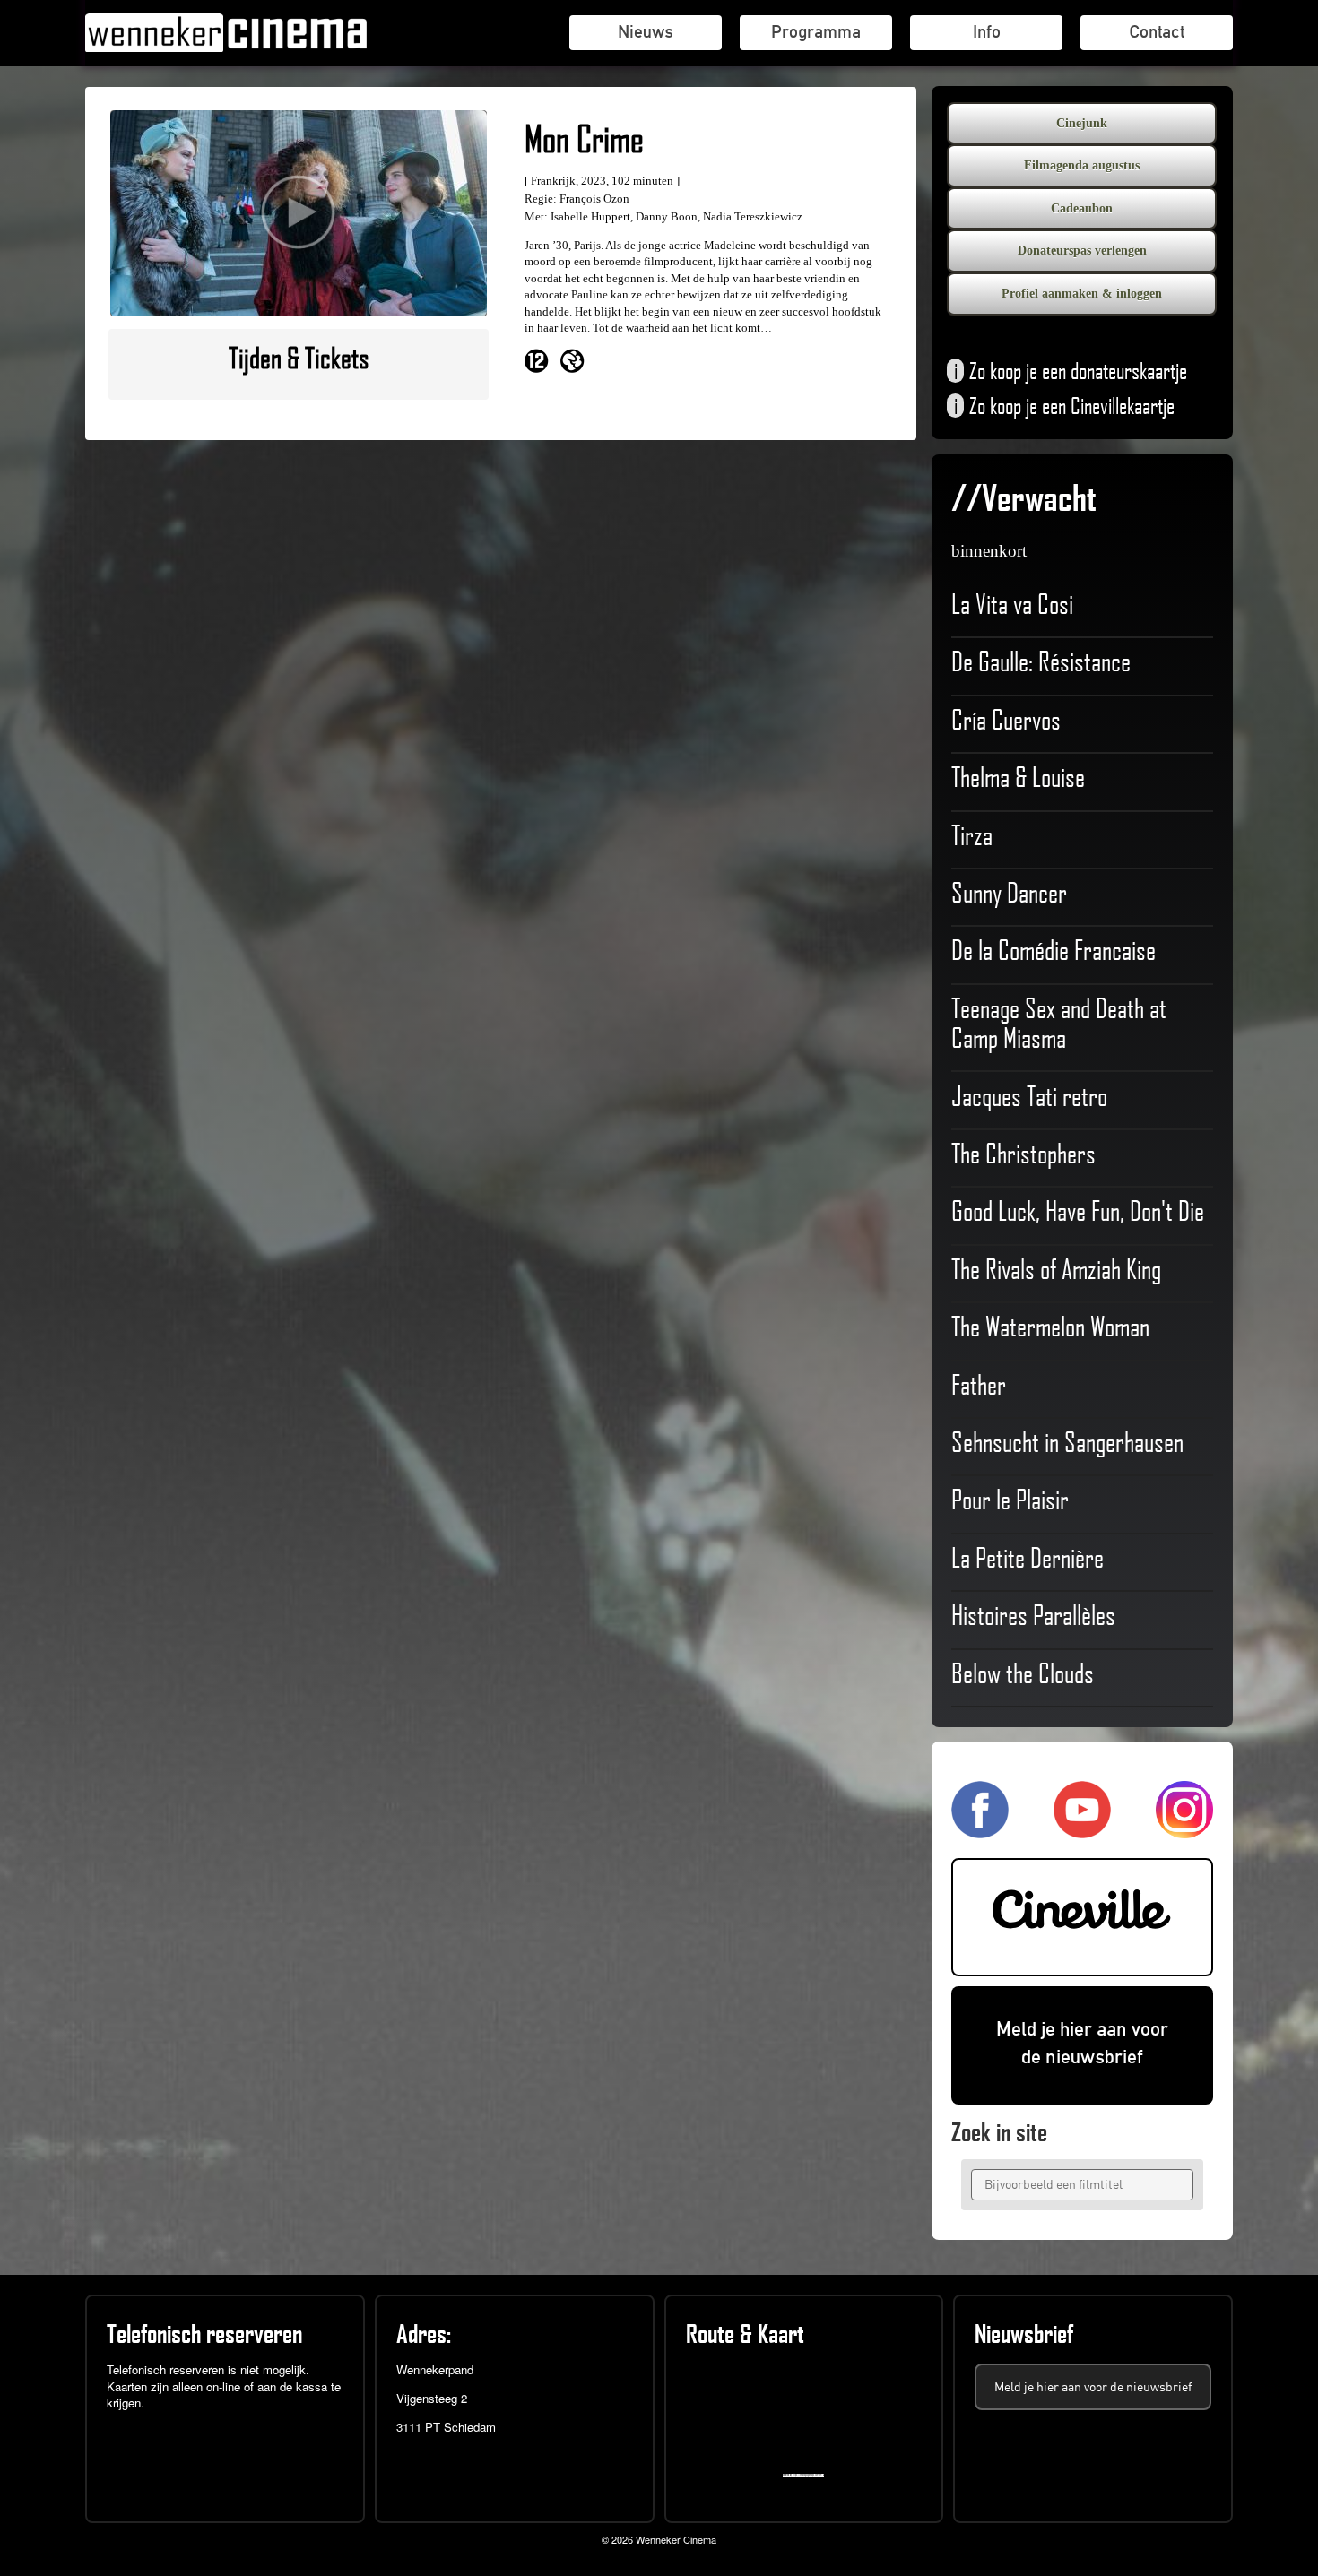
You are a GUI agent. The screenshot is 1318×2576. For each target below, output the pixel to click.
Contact (1157, 31)
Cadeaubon (1082, 208)
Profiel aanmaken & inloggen (1082, 294)
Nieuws (646, 31)
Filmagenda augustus (1082, 165)
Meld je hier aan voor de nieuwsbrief (1082, 2043)
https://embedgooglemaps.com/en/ (807, 2475)
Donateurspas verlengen (1082, 251)
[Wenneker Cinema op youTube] (1082, 1831)
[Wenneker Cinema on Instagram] (1184, 1831)
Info (987, 31)
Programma (816, 31)
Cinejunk (1082, 123)
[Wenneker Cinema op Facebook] (980, 1831)
